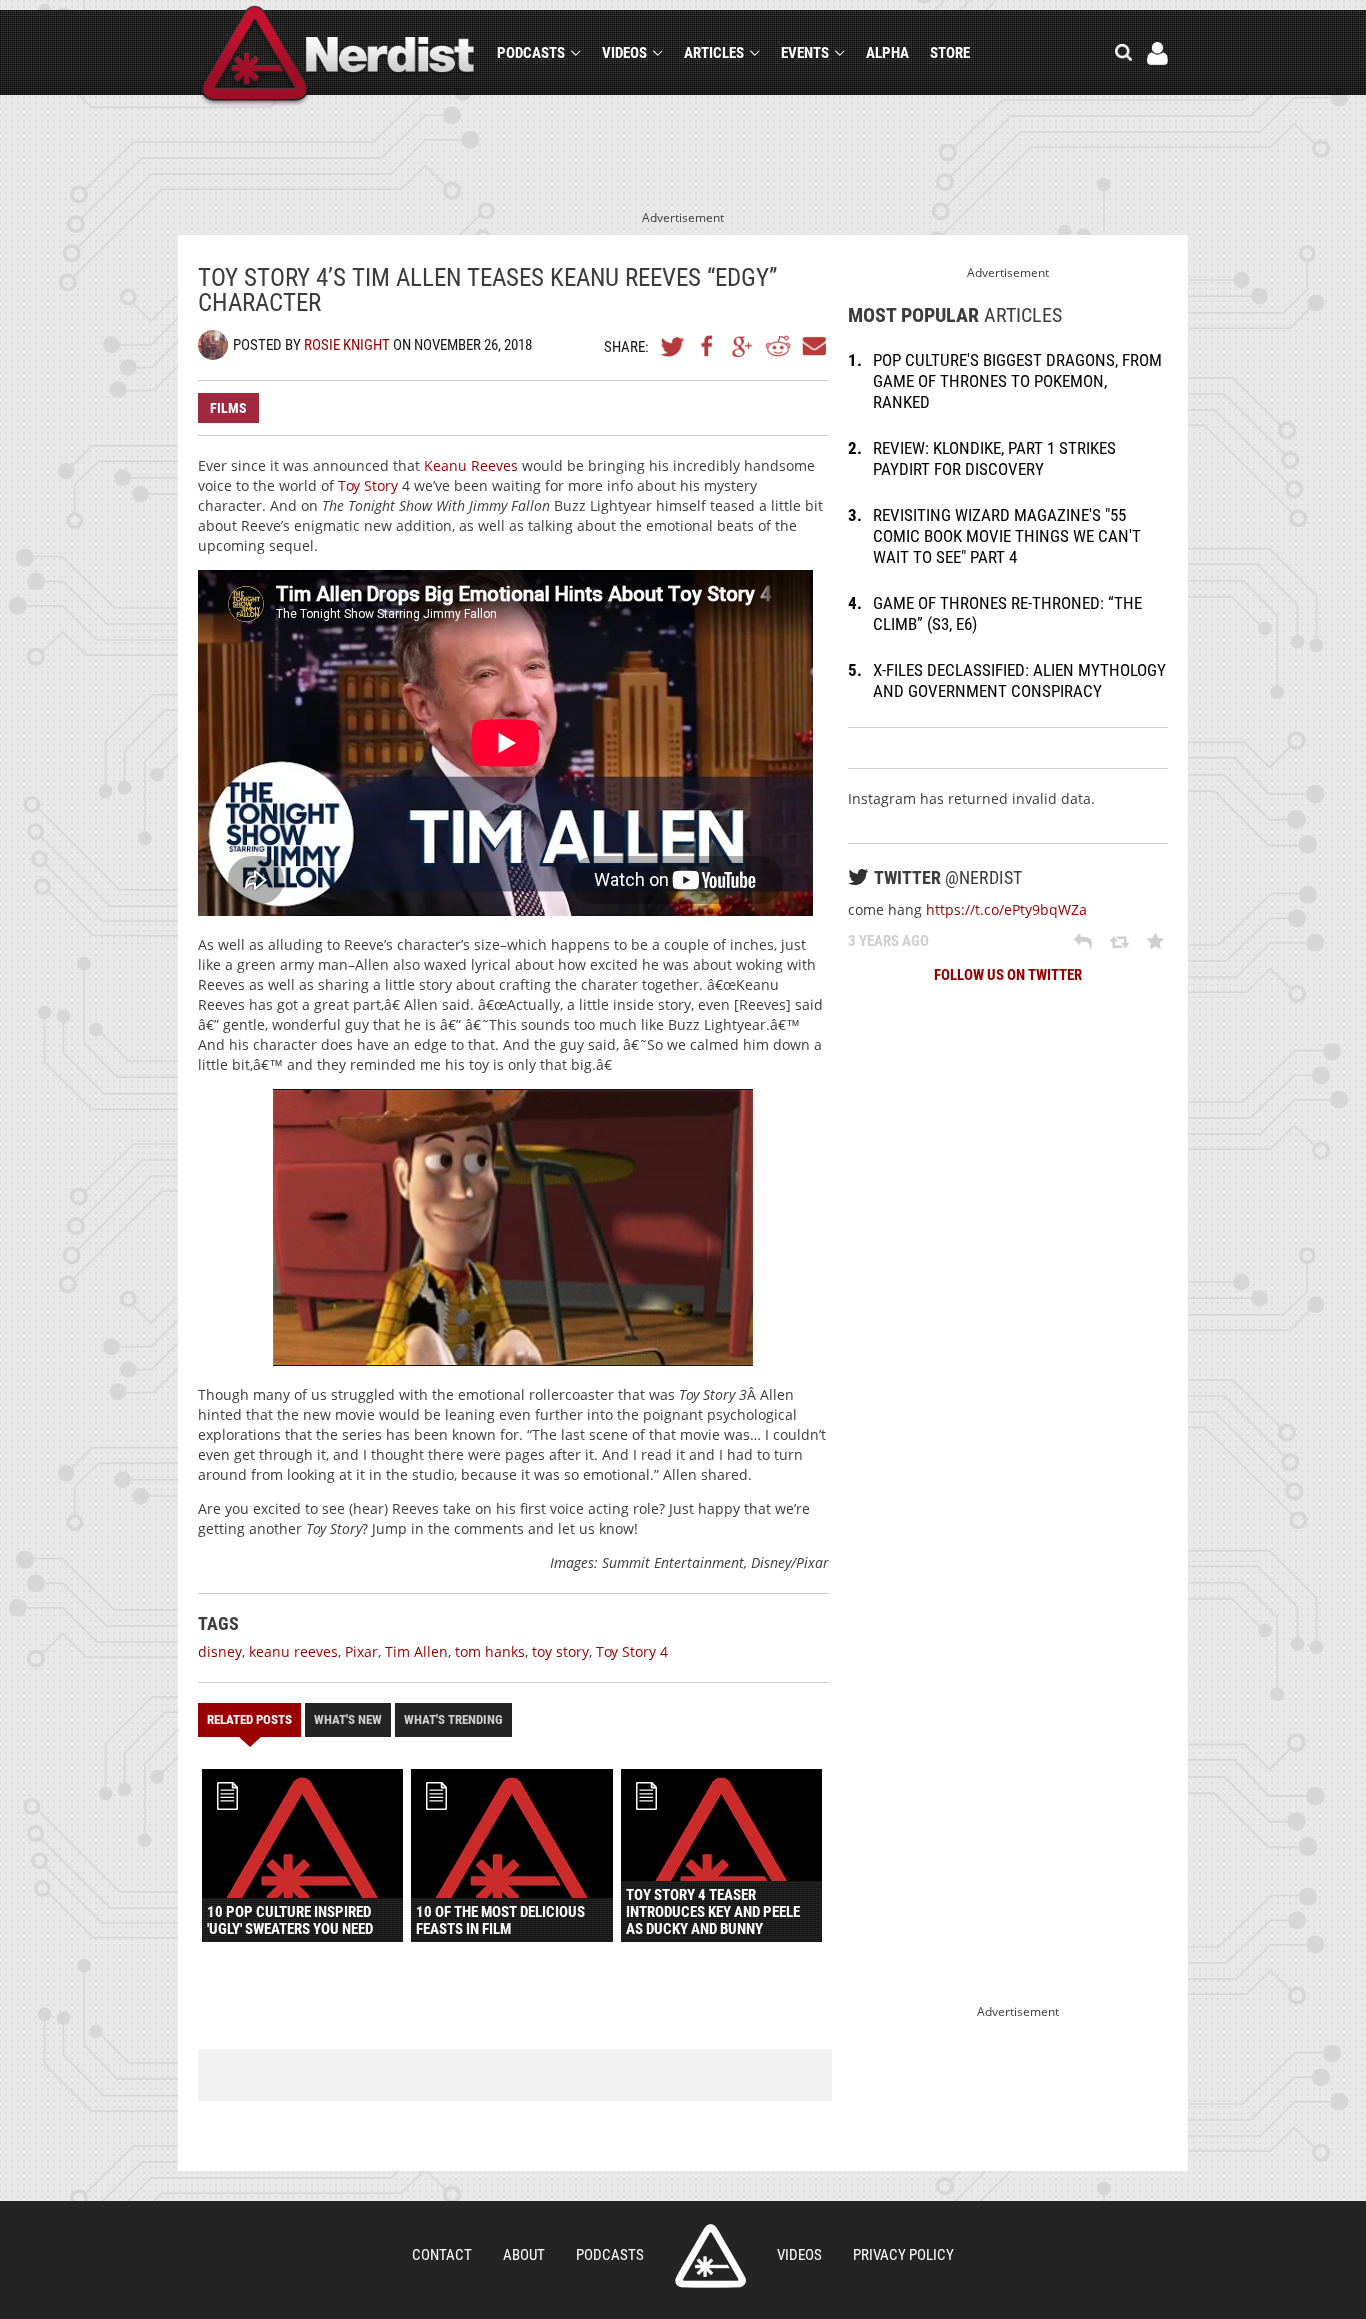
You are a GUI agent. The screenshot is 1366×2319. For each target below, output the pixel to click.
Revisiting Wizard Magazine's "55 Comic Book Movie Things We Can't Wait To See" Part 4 (1007, 536)
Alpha (887, 53)
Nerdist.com (710, 2256)
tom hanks (490, 1651)
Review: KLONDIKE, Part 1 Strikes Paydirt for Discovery (994, 458)
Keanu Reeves (471, 465)
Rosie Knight (347, 345)
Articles (714, 53)
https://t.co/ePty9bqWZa (1006, 909)
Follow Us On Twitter (1008, 975)
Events (805, 53)
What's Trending (453, 1719)
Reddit (778, 346)
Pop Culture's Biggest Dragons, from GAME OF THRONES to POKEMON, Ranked (1017, 381)
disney (220, 1651)
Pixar (361, 1651)
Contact (442, 2255)
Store (950, 53)
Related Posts (249, 1719)
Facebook (708, 346)
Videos (624, 53)
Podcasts (531, 53)
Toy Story (368, 485)
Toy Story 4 (632, 1651)
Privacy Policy (903, 2255)
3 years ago (888, 941)
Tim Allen (416, 1651)
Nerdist (338, 56)
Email (813, 346)
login (1157, 53)
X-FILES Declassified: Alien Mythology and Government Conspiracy (1019, 680)
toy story (560, 1651)
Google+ (743, 346)
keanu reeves (293, 1651)
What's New (348, 1719)
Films (228, 408)
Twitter (673, 346)
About (524, 2255)
